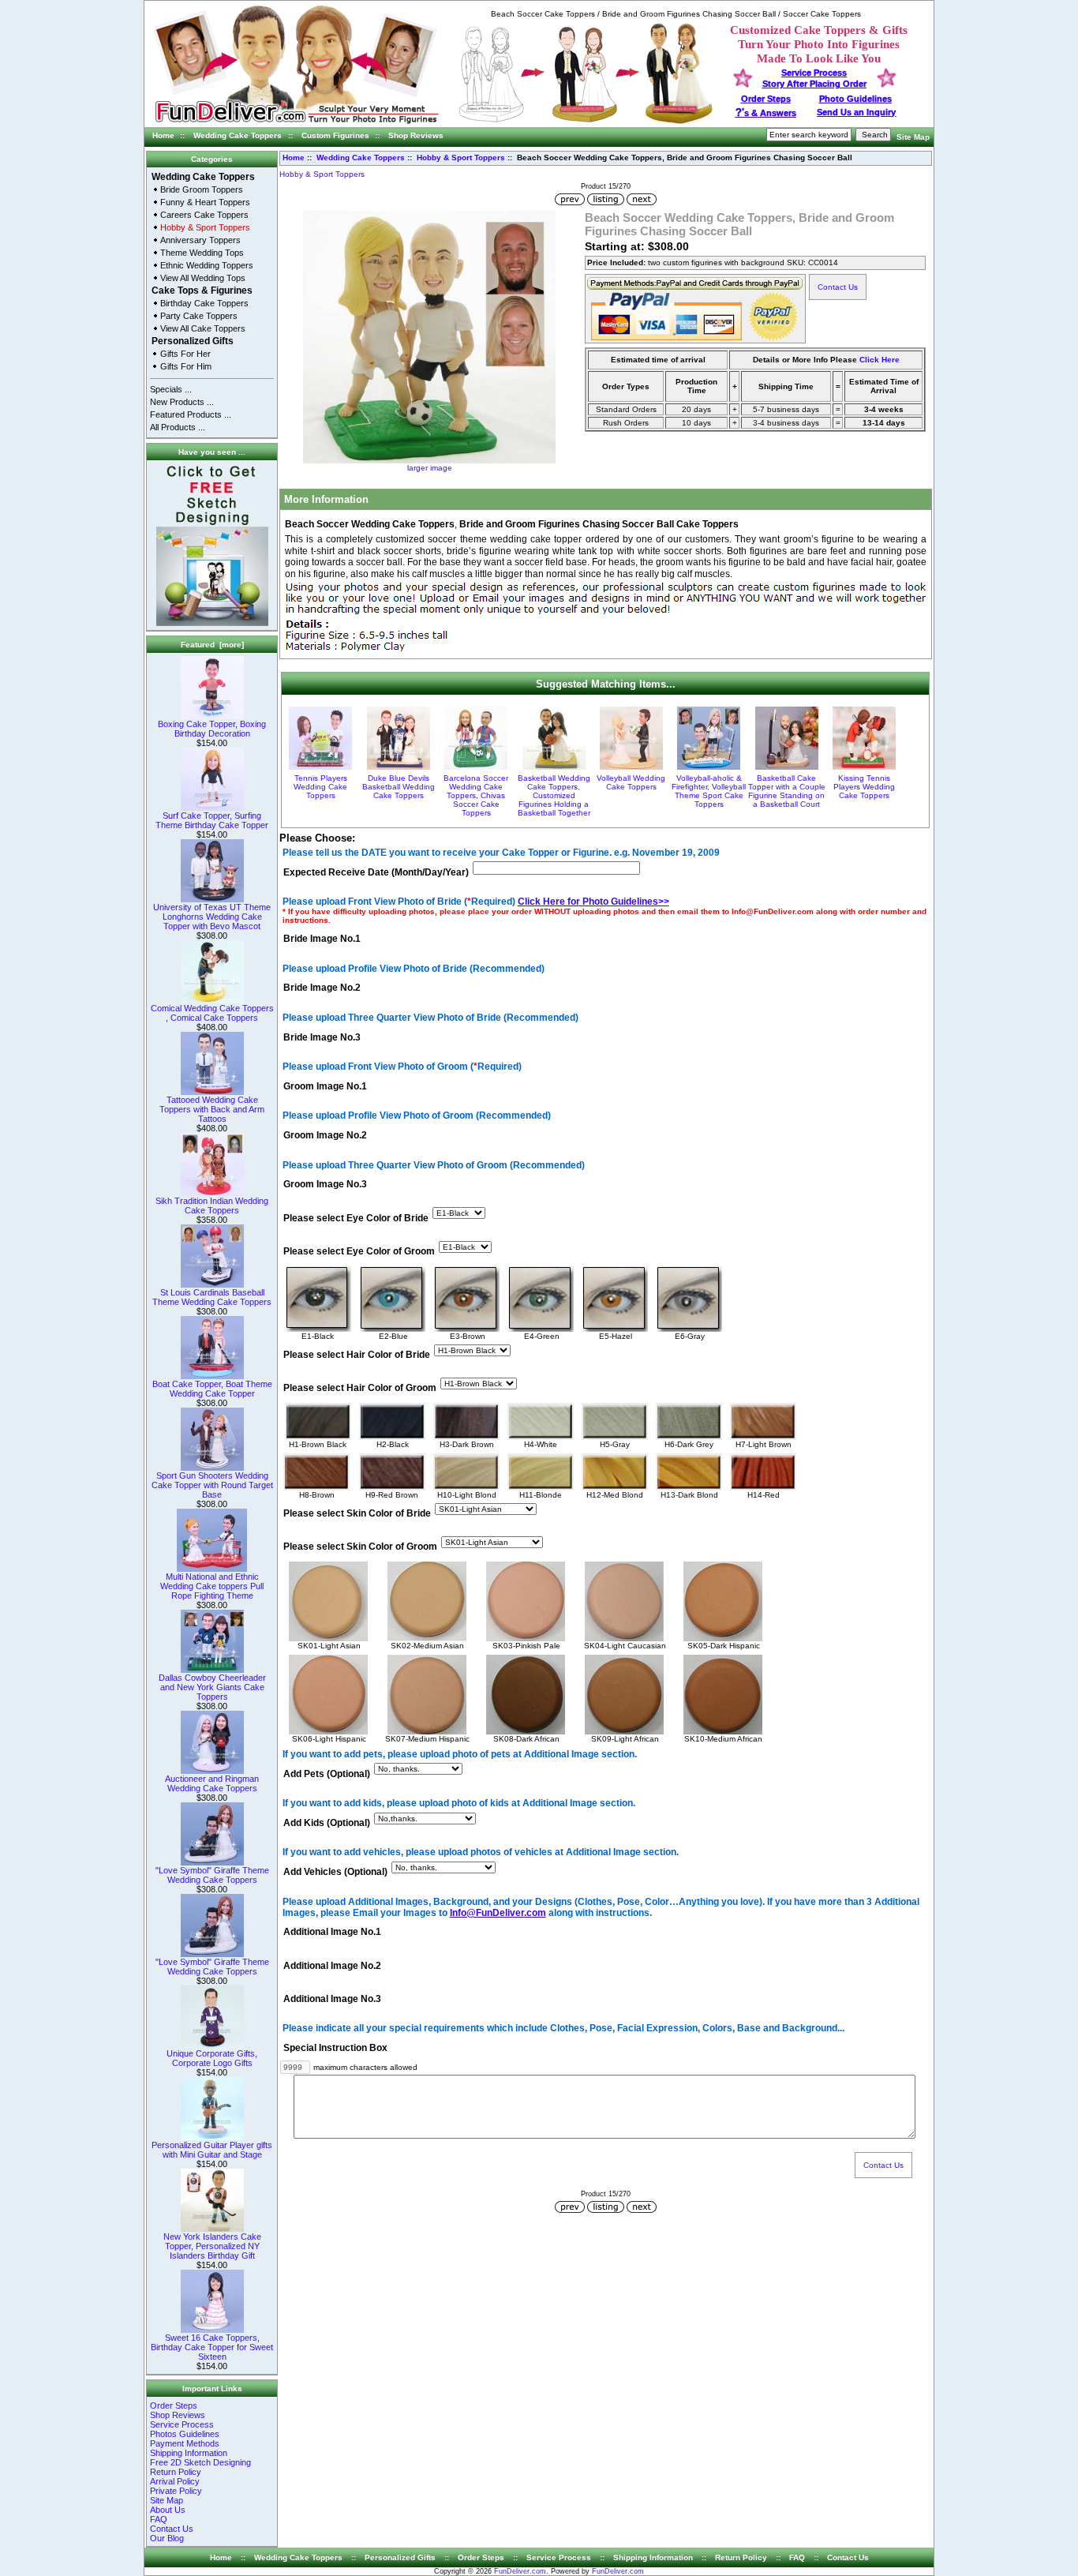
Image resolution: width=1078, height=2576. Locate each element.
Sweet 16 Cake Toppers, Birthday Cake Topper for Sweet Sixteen (212, 2347)
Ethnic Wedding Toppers (207, 265)
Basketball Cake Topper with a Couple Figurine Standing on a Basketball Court (787, 791)
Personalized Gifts (193, 341)
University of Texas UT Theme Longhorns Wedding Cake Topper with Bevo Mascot (212, 917)
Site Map (913, 137)
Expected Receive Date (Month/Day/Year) (376, 872)
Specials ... (171, 389)
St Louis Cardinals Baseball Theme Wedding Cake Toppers (212, 1297)
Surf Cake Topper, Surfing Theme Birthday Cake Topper (212, 820)
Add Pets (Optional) (327, 1774)
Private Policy (176, 2491)
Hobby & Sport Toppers (461, 157)
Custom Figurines (335, 135)
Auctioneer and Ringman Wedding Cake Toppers (212, 1783)
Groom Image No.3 (325, 1185)
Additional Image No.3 (332, 1999)
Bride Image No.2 (322, 988)
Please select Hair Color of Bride (357, 1355)
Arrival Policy (175, 2481)
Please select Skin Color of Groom (360, 1547)
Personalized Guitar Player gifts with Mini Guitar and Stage (212, 2150)
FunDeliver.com (520, 2571)
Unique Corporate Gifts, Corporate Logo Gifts (212, 2058)
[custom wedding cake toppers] (296, 124)
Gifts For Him (186, 366)
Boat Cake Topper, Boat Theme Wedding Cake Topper (212, 1389)
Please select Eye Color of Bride (356, 1218)
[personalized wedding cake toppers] (586, 121)
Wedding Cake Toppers (238, 135)
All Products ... (178, 427)
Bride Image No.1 (322, 939)
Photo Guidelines (855, 99)
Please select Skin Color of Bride (357, 1513)
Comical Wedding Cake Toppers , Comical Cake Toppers (212, 1013)
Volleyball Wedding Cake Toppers (631, 782)
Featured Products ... (191, 414)
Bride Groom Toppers (202, 189)
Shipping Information (189, 2453)
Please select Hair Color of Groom (360, 1388)
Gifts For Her (185, 354)
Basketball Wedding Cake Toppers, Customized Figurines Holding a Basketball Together (554, 795)
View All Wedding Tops (203, 278)
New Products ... (182, 402)
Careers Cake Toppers (204, 215)
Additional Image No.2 (332, 1966)
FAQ (159, 2519)
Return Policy (176, 2472)
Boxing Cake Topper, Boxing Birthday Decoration (212, 729)
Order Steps (766, 99)
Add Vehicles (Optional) (335, 1873)
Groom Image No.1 (325, 1086)
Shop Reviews (416, 135)
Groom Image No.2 (325, 1136)
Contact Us (172, 2529)
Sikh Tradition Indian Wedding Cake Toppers (212, 1206)
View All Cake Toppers (203, 328)
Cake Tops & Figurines (202, 291)
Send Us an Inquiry (856, 112)
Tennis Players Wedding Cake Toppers (320, 787)
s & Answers (766, 113)
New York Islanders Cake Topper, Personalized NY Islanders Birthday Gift (212, 2246)
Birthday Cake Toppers (204, 303)
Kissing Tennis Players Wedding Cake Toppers (864, 787)
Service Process (182, 2424)
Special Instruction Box (335, 2048)
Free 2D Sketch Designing (200, 2462)
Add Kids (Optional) (327, 1823)
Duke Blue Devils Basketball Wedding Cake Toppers (399, 787)
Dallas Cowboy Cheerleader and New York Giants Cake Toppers (212, 1687)
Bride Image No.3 (322, 1037)
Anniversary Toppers (200, 240)
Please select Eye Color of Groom (359, 1251)
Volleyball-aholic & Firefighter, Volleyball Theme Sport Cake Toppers (709, 791)
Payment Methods (185, 2443)
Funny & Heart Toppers (205, 202)
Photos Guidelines (185, 2434)
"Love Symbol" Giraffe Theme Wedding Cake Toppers (212, 1875)
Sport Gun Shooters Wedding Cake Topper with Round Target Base (212, 1485)
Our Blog (167, 2538)
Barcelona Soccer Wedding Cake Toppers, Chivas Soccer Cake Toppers (476, 795)
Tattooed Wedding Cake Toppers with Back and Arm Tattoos (212, 1109)
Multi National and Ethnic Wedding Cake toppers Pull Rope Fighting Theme (212, 1586)
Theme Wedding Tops (202, 253)
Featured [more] (212, 645)
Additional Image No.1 (332, 1933)
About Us (168, 2510)
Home (163, 135)
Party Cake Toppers (199, 316)
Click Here (880, 360)
